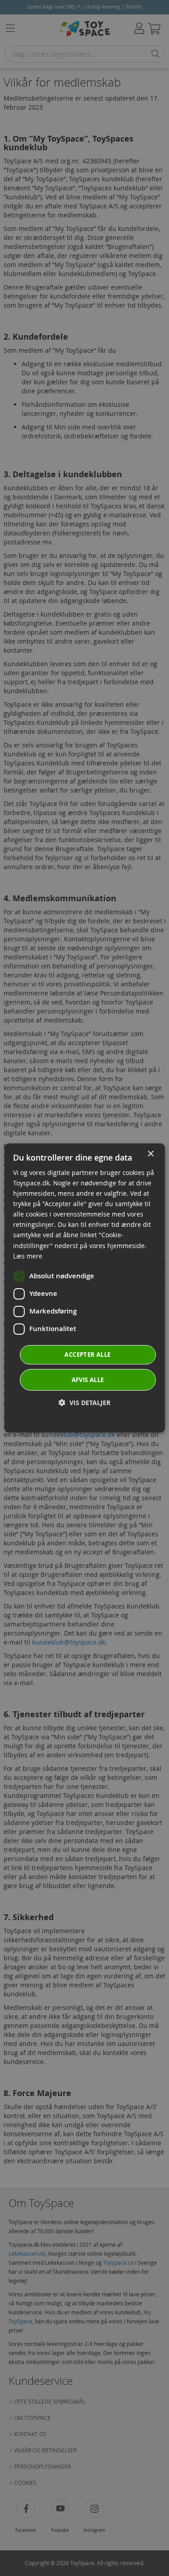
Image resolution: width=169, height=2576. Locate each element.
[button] (84, 1403)
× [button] (150, 1154)
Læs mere (28, 1256)
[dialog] (84, 1288)
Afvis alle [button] (88, 1380)
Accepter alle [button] (87, 1355)
